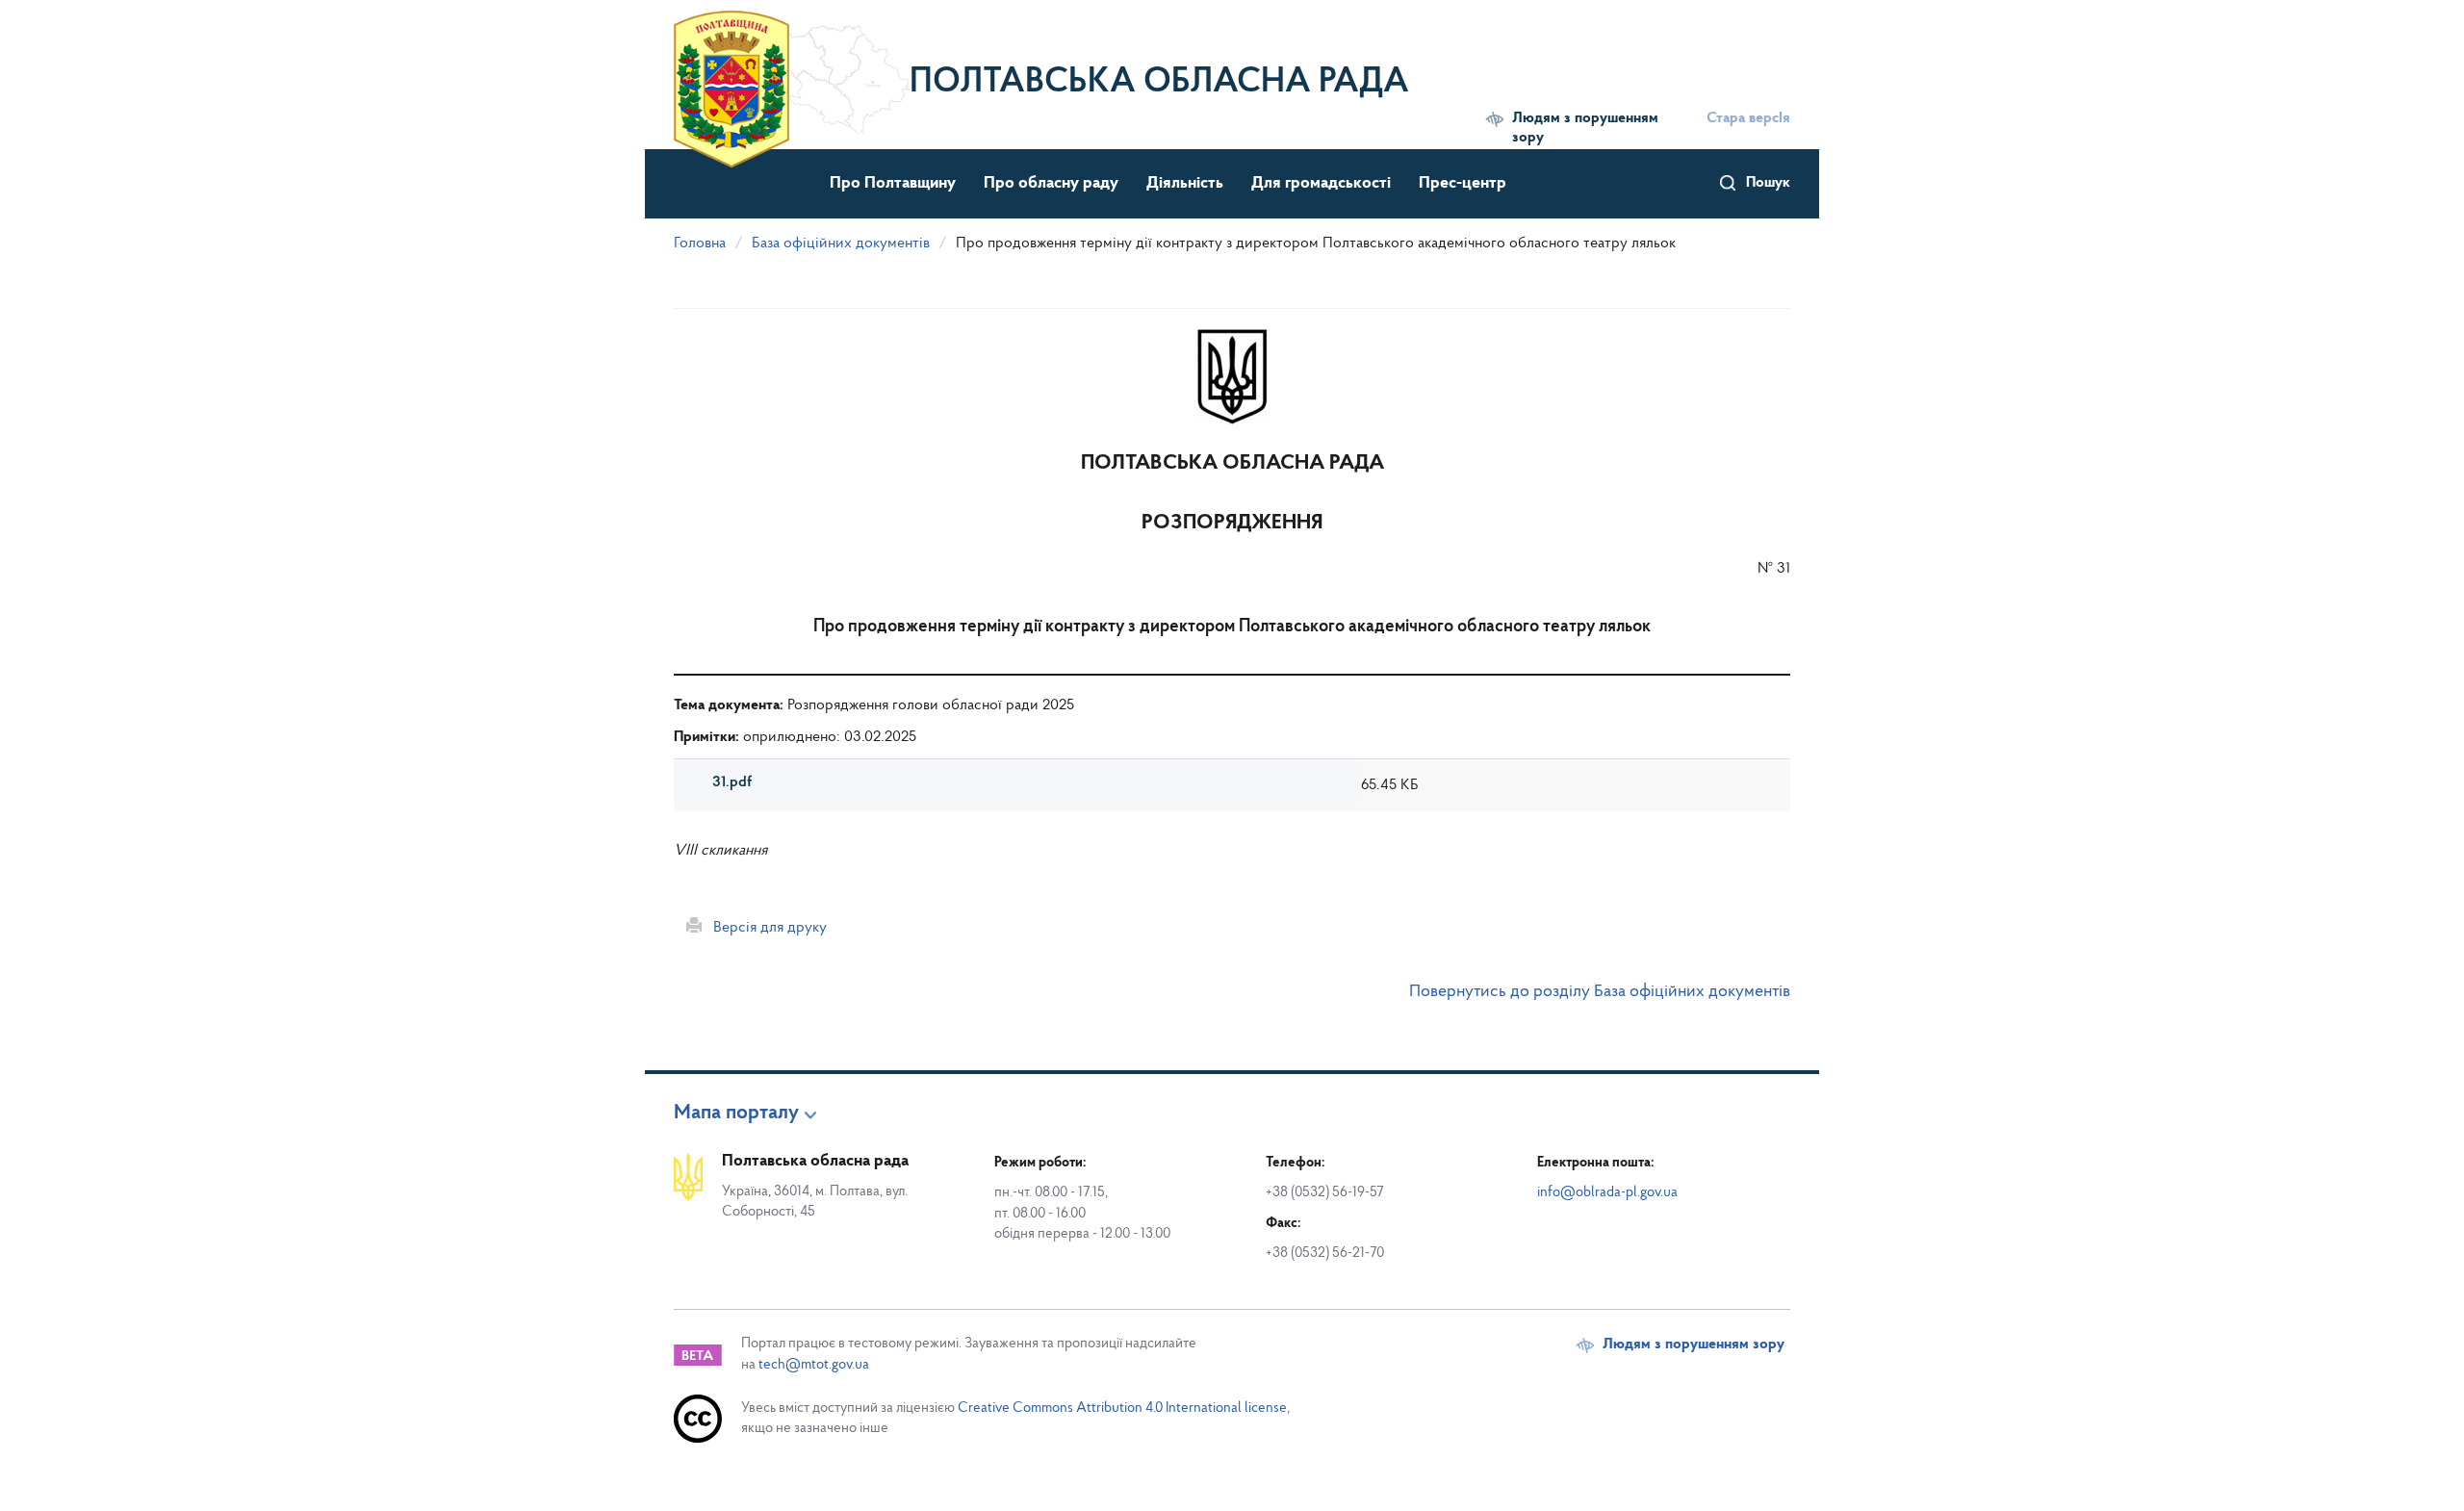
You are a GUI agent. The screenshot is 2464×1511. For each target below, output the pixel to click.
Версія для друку (764, 928)
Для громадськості (1321, 184)
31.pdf (732, 782)
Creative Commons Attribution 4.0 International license (1122, 1409)
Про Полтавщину (893, 184)
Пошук (1768, 183)
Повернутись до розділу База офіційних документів (1600, 992)
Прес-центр (1463, 184)
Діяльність (1185, 184)
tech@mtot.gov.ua (814, 1365)
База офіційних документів (841, 243)
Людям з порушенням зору (1585, 128)
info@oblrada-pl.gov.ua (1607, 1193)
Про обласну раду (1051, 184)
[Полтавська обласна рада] (792, 72)
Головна (700, 243)
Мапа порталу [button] (736, 1114)
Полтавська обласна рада (1159, 83)
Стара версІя (1748, 118)
